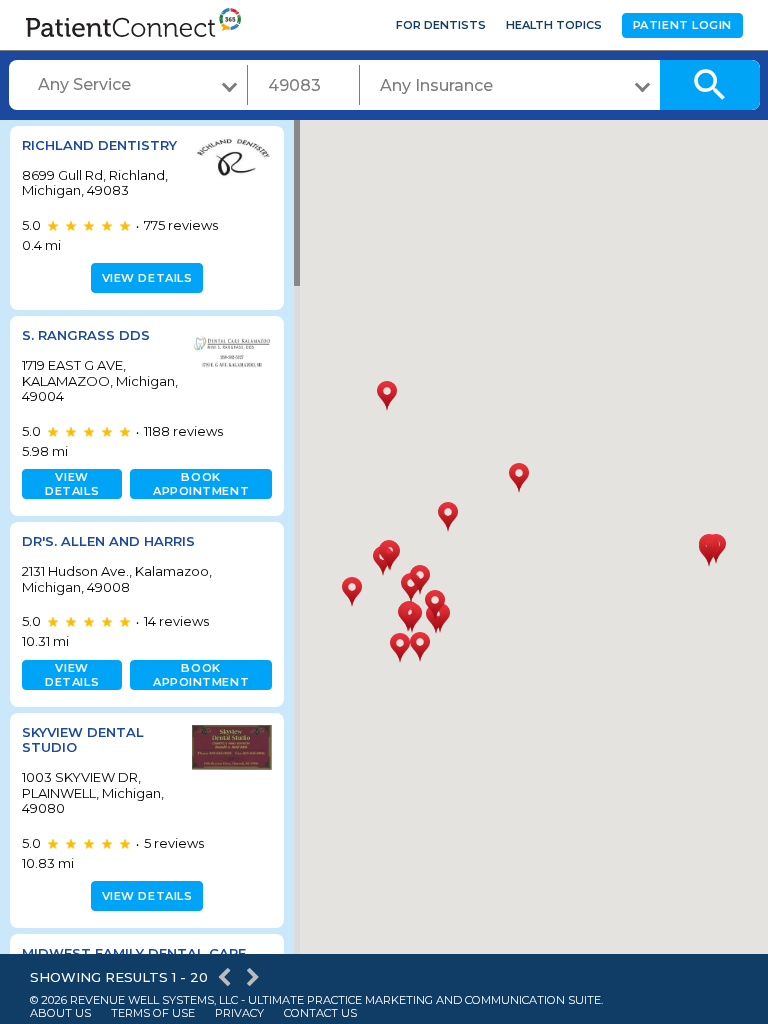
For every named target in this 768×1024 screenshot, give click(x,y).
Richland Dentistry (99, 145)
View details (147, 278)
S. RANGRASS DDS (86, 335)
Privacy (239, 1013)
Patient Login (682, 25)
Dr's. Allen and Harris (108, 541)
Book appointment (201, 484)
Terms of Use (153, 1013)
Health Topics (554, 25)
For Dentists (441, 25)
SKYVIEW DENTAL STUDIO (83, 740)
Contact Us (320, 1013)
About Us (60, 1013)
